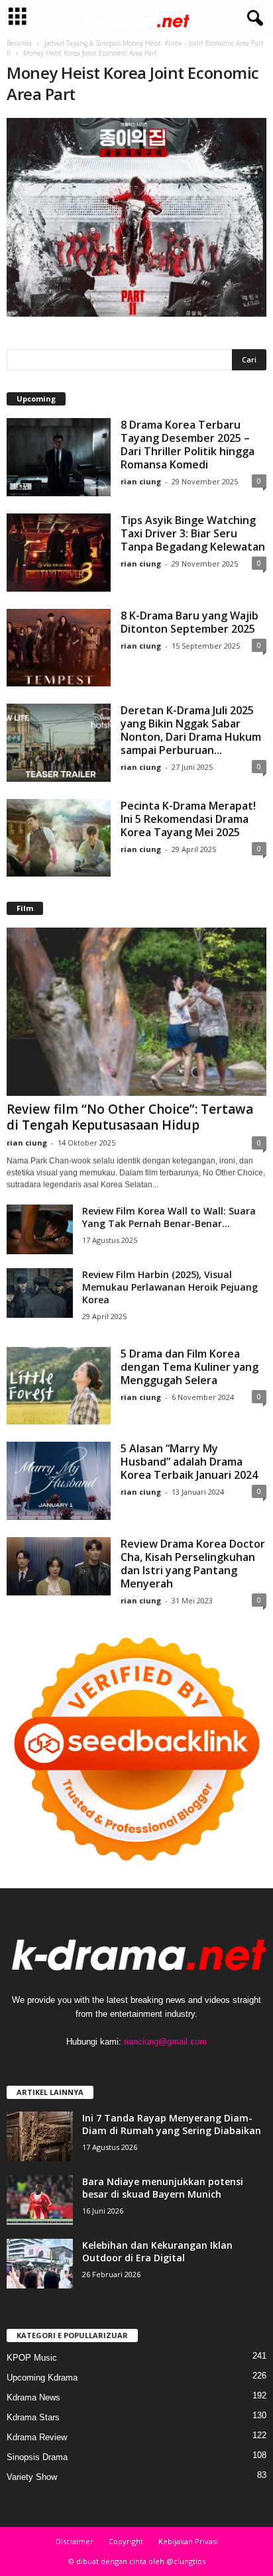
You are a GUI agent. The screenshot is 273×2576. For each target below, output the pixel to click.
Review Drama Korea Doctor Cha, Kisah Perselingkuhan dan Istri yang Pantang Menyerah (193, 1564)
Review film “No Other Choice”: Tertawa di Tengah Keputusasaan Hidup (130, 1117)
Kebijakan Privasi (188, 2541)
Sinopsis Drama (37, 2457)
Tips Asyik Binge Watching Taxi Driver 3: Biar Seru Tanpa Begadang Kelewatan (193, 533)
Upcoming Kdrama (42, 2378)
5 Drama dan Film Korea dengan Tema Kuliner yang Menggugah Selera (190, 1367)
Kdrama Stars (33, 2417)
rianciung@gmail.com (165, 2042)
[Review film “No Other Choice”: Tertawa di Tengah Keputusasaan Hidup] (136, 1011)
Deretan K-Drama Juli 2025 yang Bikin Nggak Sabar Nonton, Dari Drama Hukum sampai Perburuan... (191, 730)
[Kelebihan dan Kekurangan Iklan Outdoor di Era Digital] (40, 2264)
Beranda (19, 43)
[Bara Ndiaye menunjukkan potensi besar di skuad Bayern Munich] (40, 2200)
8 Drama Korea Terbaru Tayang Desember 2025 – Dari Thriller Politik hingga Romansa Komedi (188, 445)
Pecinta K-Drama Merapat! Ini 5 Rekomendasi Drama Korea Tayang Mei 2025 (188, 819)
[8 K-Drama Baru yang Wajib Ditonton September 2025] (59, 648)
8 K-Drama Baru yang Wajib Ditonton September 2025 (190, 622)
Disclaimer (75, 2541)
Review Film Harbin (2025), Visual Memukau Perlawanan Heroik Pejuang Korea (170, 1287)
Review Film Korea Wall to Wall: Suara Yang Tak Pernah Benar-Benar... (169, 1217)
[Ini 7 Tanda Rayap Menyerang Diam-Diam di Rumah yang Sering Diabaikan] (40, 2136)
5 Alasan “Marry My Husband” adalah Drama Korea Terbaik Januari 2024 (189, 1462)
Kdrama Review (37, 2437)
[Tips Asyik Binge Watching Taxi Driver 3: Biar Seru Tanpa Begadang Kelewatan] (59, 553)
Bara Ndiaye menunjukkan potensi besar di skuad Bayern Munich (163, 2188)
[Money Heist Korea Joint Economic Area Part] (136, 217)
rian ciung (141, 481)
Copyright (126, 2541)
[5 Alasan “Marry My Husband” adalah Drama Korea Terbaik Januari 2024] (59, 1481)
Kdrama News (33, 2397)
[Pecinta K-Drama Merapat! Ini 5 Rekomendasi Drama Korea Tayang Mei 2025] (59, 838)
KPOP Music (32, 2358)
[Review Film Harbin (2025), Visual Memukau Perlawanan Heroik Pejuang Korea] (40, 1293)
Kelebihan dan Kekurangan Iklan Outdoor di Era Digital (157, 2251)
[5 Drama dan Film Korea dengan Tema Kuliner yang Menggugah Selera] (59, 1386)
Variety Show (32, 2477)
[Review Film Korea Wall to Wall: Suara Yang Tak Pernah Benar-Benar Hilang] (40, 1229)
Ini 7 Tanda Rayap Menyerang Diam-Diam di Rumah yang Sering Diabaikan (172, 2124)
